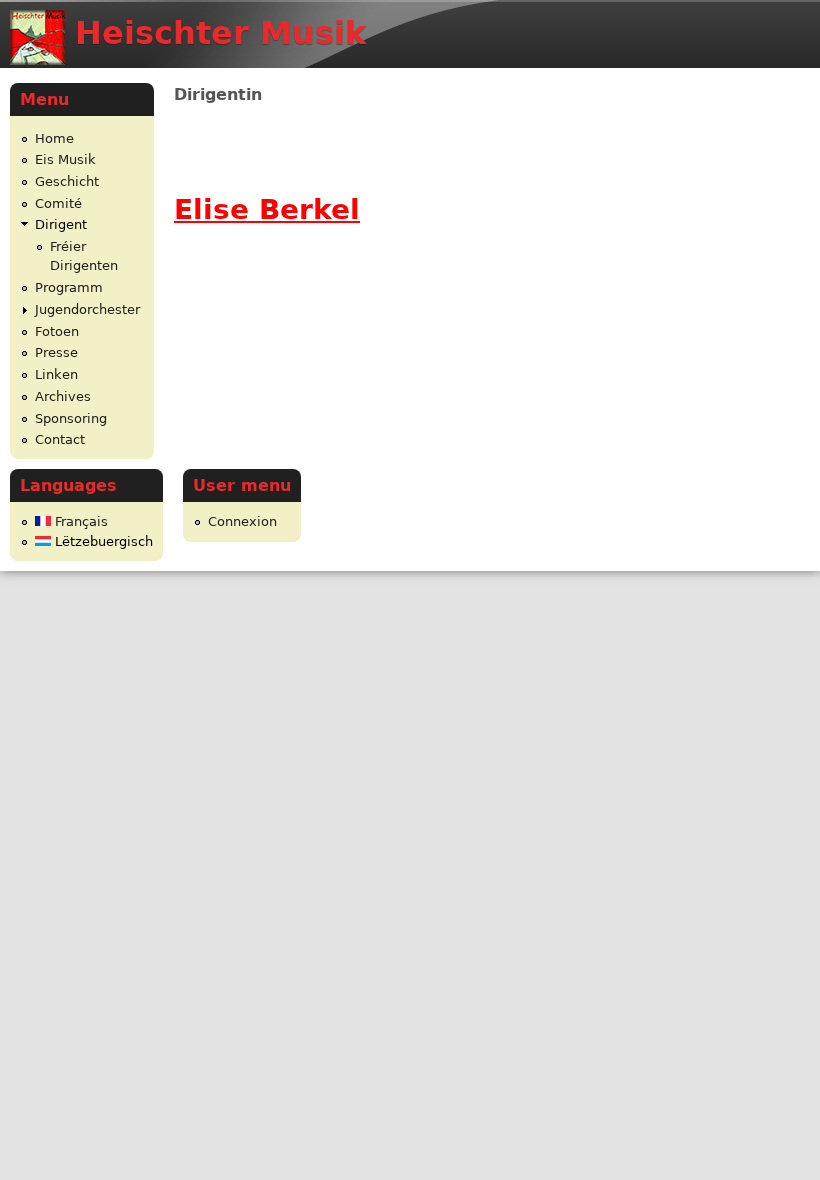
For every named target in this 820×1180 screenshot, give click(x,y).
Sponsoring (71, 418)
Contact (60, 439)
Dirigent (61, 224)
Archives (63, 396)
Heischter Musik (220, 33)
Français (79, 521)
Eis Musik (65, 159)
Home (54, 138)
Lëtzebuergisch (102, 541)
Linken (56, 374)
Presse (56, 352)
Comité (58, 203)
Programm (69, 287)
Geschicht (67, 181)
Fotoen (57, 331)
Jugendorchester (87, 309)
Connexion (242, 521)
